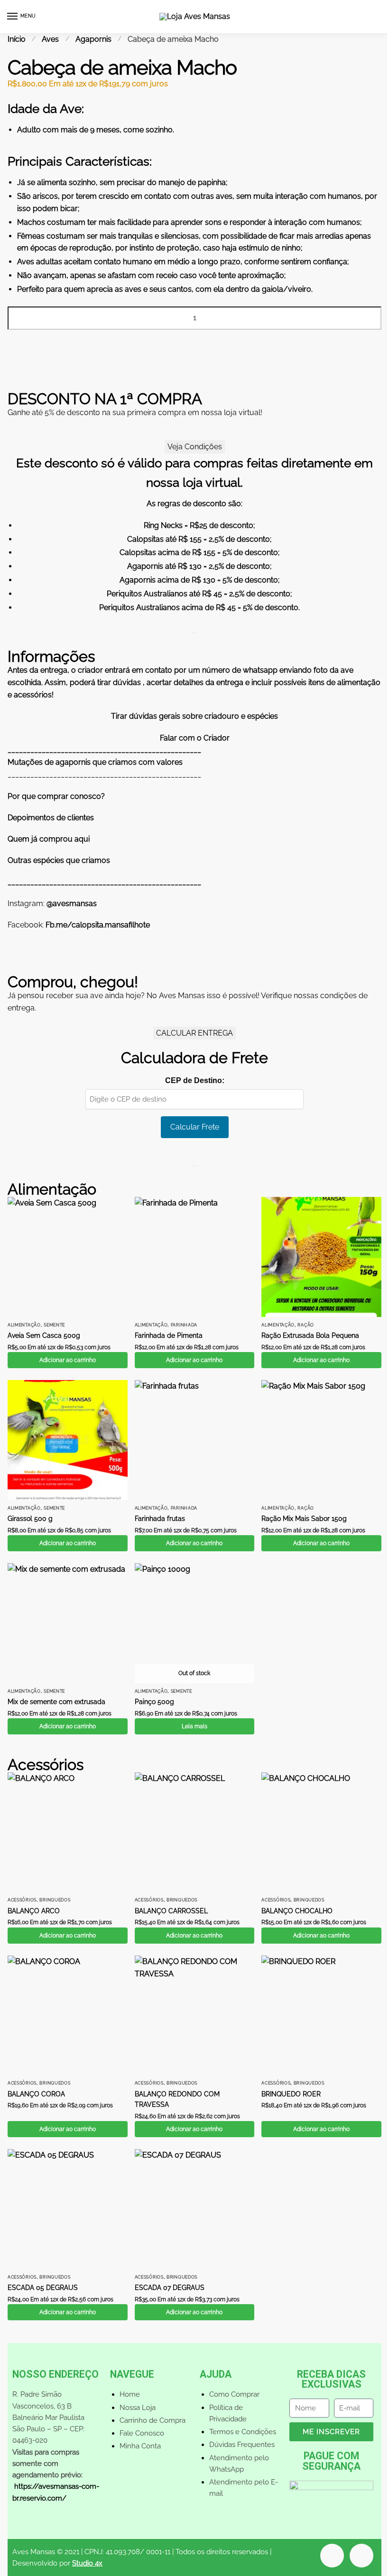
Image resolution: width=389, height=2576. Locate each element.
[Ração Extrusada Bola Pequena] (321, 1257)
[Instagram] (361, 2556)
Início (17, 39)
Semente (54, 1325)
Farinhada (184, 1325)
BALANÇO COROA (36, 2094)
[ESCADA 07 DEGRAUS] (195, 2209)
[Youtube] (332, 2556)
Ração (306, 1325)
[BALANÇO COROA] (68, 2015)
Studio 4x (87, 2563)
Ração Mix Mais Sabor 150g (304, 1519)
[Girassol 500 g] (68, 1440)
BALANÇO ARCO (34, 1911)
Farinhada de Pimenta (169, 1335)
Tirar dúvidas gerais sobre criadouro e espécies (194, 716)
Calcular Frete (195, 1127)
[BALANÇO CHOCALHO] (321, 1832)
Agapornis (93, 39)
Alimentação (24, 1325)
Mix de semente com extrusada (56, 1702)
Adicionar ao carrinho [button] (68, 1360)
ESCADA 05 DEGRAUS (43, 2288)
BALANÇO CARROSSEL (171, 1911)
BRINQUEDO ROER (291, 2094)
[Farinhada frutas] (195, 1440)
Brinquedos (55, 1900)
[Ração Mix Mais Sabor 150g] (321, 1440)
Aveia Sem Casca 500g (44, 1335)
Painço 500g (154, 1702)
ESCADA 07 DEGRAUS (170, 2288)
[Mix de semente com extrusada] (68, 1623)
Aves (50, 39)
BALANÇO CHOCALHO (297, 1911)
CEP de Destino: (195, 1080)
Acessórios (22, 1900)
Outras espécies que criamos (59, 860)
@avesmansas (72, 903)
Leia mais (194, 1726)
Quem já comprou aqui (49, 839)
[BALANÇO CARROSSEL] (195, 1832)
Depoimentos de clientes (51, 818)
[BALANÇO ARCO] (68, 1832)
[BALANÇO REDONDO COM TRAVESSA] (195, 2015)
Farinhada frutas (160, 1519)
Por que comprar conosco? (56, 796)
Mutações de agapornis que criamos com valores (95, 762)
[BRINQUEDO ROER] (321, 2015)
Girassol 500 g (30, 1519)
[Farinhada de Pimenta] (195, 1257)
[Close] (194, 633)
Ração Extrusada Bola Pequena (310, 1335)
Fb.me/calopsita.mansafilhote (98, 925)
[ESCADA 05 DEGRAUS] (68, 2209)
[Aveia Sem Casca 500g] (68, 1257)
